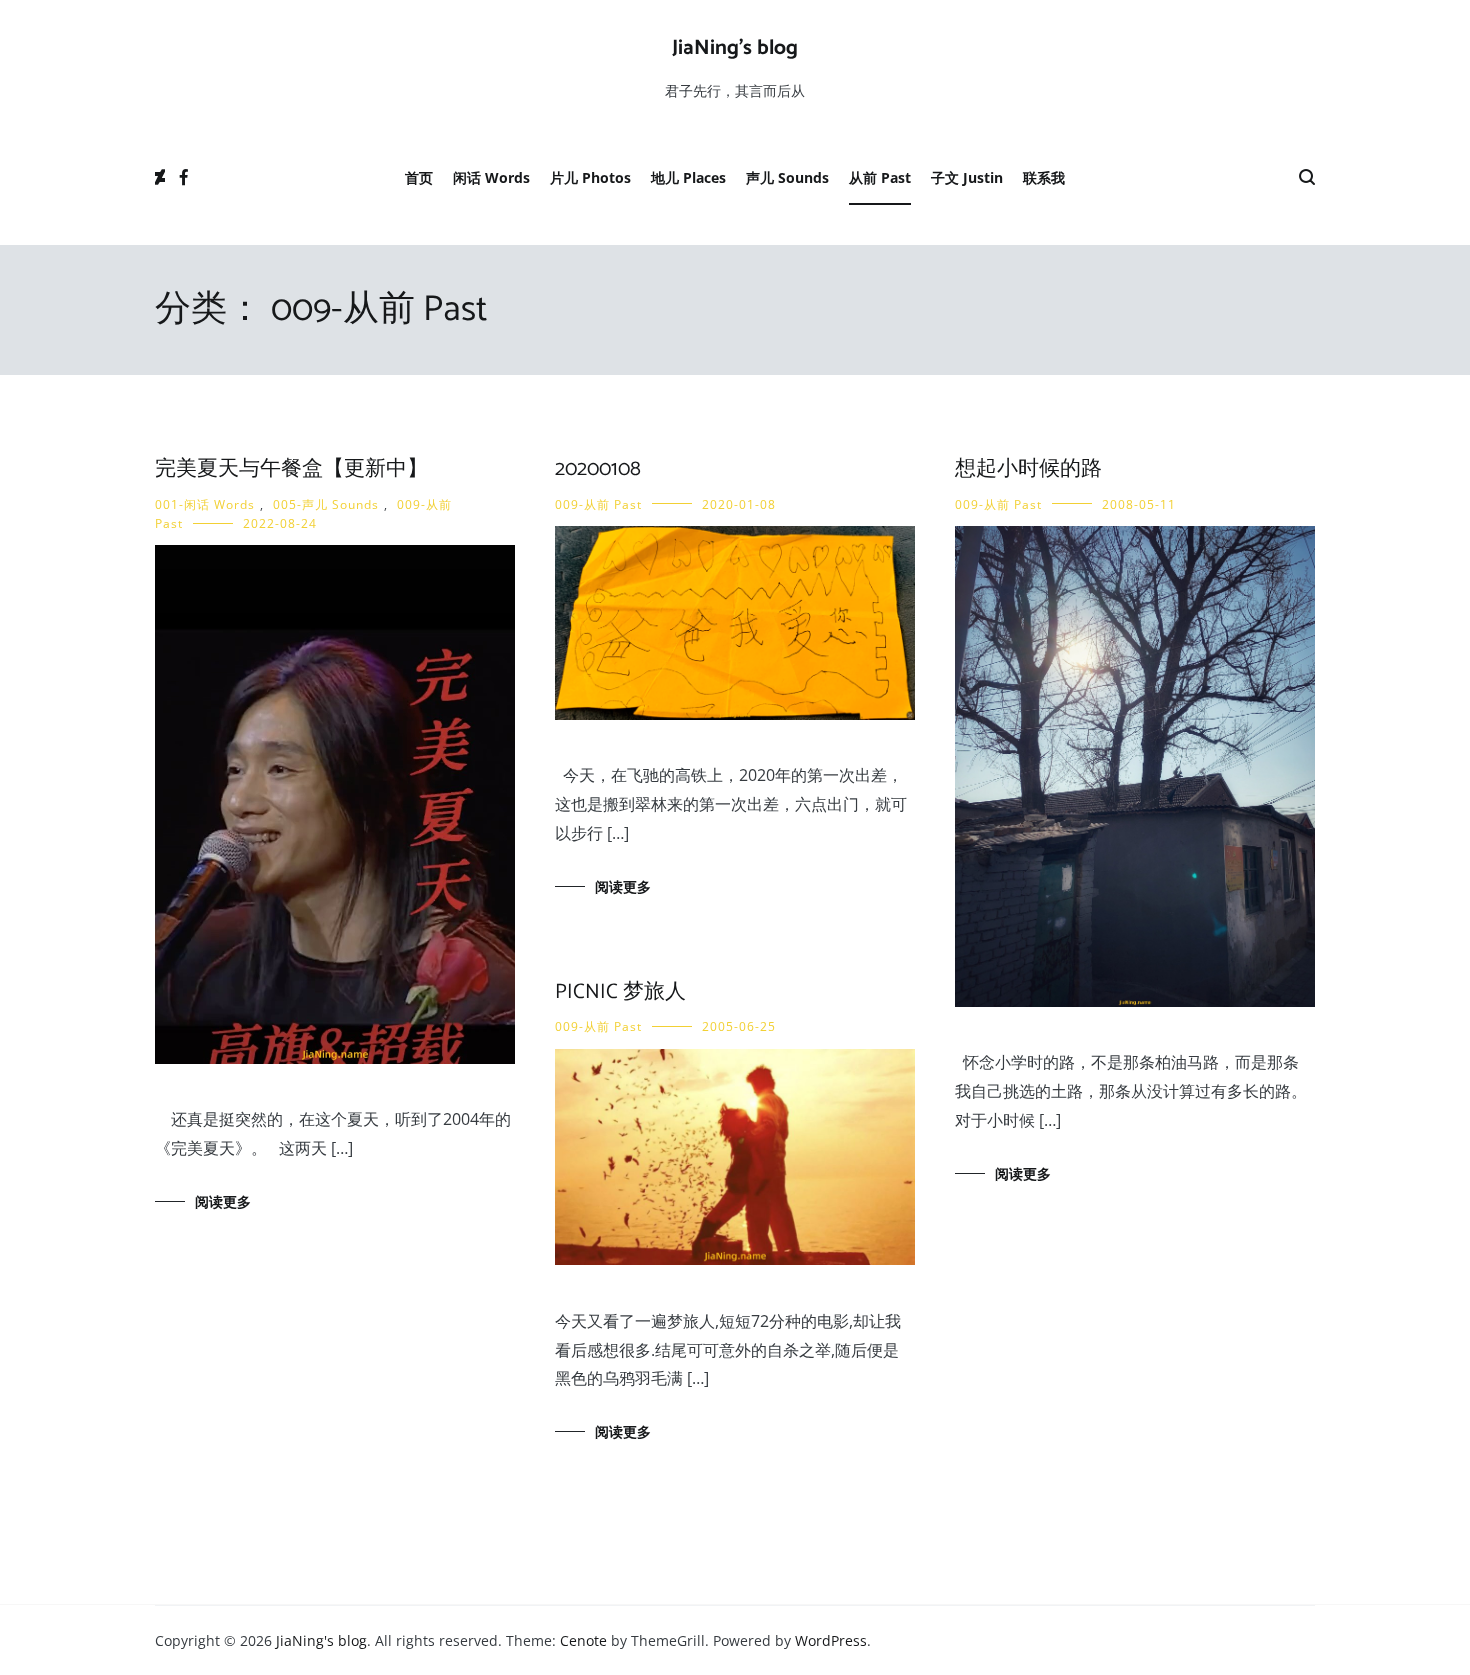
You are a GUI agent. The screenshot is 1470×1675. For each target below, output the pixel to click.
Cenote (583, 1640)
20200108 (598, 469)
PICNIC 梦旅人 (620, 992)
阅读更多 (223, 1201)
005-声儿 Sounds (326, 504)
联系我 (1044, 177)
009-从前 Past (598, 504)
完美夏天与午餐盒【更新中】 (291, 469)
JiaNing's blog (735, 48)
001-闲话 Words (205, 504)
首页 (419, 177)
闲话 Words (491, 177)
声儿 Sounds (787, 177)
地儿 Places (688, 177)
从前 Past (880, 177)
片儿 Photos (590, 177)
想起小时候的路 (1028, 469)
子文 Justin (967, 177)
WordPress (831, 1640)
